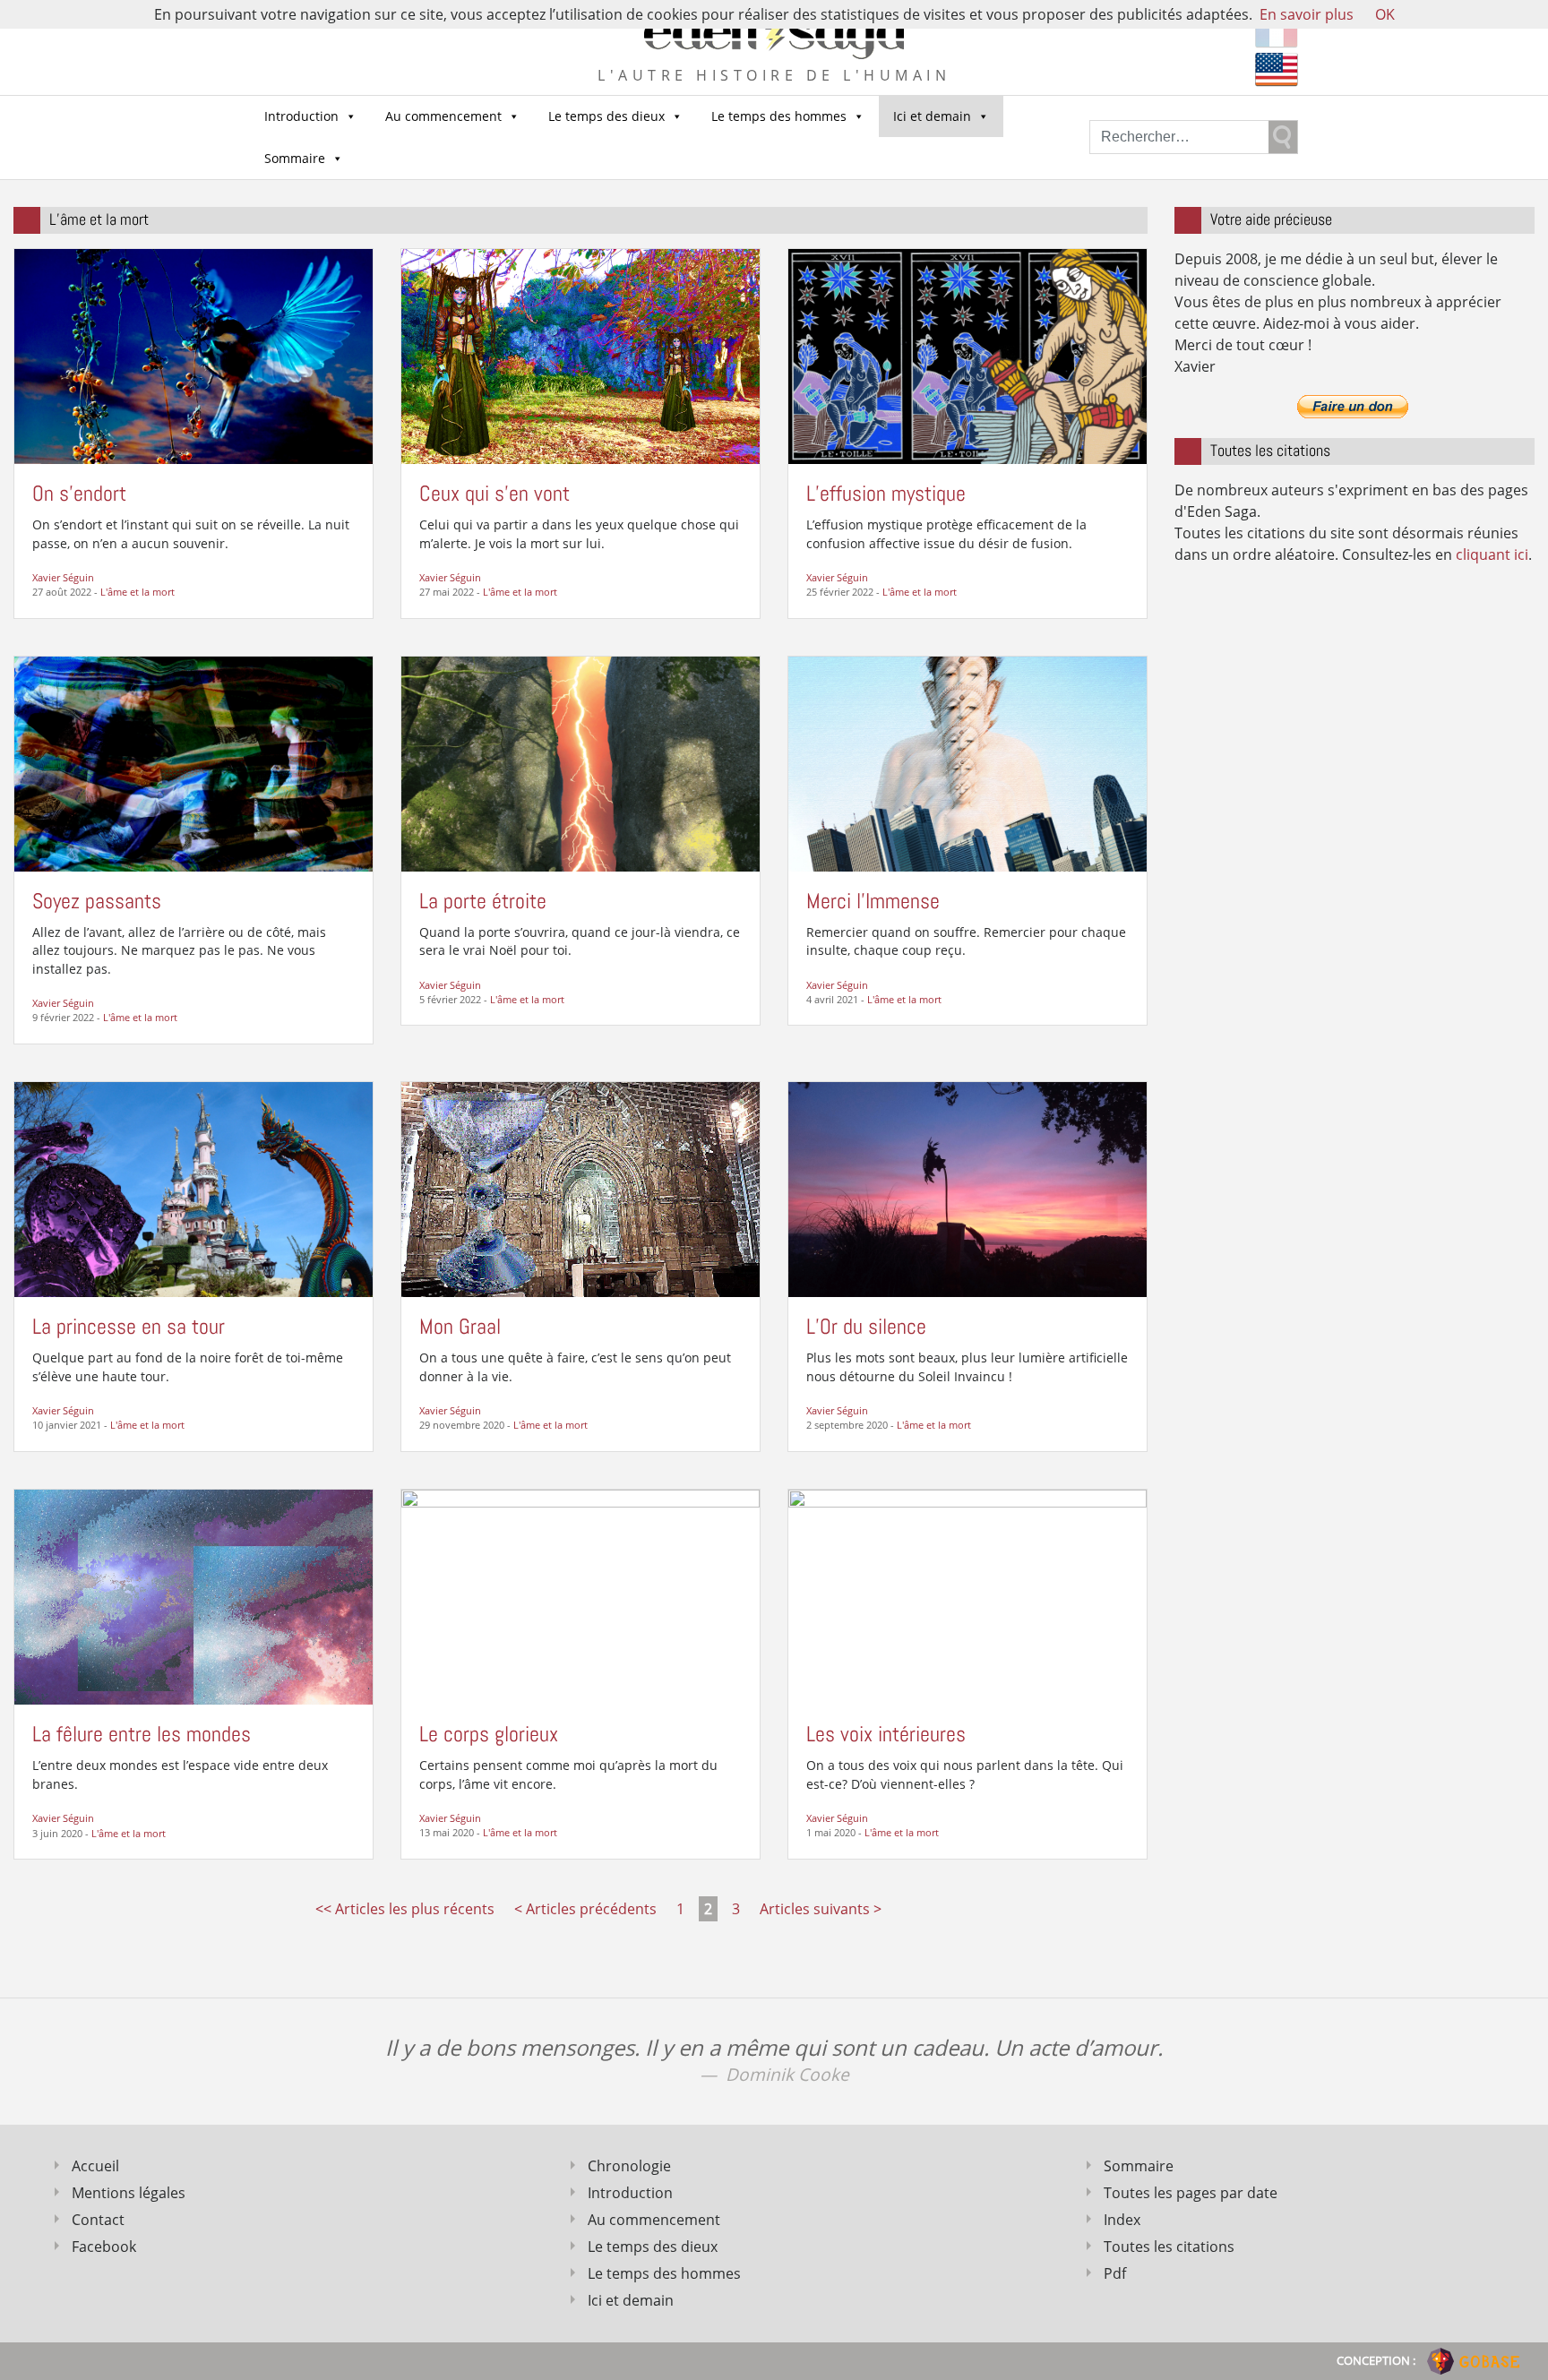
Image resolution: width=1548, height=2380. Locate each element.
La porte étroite (483, 901)
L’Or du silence (866, 1326)
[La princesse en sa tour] (193, 1188)
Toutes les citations (1169, 2247)
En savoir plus (1307, 14)
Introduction (301, 116)
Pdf (1115, 2273)
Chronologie (629, 2166)
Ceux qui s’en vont (494, 493)
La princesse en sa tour (129, 1326)
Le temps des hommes (779, 116)
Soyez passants (97, 901)
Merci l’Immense (873, 901)
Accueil (95, 2166)
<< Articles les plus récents (405, 1909)
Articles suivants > (821, 1909)
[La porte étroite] (580, 762)
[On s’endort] (193, 355)
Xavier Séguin (63, 577)
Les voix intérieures (886, 1734)
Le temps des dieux (606, 116)
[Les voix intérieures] (967, 1595)
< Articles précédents (585, 1909)
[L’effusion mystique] (967, 355)
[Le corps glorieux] (580, 1595)
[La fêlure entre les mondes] (193, 1595)
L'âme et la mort (138, 592)
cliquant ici (1492, 554)
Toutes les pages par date (1191, 2193)
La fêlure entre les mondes (142, 1734)
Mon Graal (460, 1326)
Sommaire (295, 158)
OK (1385, 14)
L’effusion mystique (886, 493)
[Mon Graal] (580, 1188)
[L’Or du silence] (967, 1188)
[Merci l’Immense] (967, 762)
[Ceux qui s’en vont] (580, 355)
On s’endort (79, 493)
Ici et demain (932, 116)
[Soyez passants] (193, 762)
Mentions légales (129, 2193)
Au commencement (443, 116)
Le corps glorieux (489, 1734)
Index (1122, 2220)
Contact (98, 2220)
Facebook (104, 2247)
